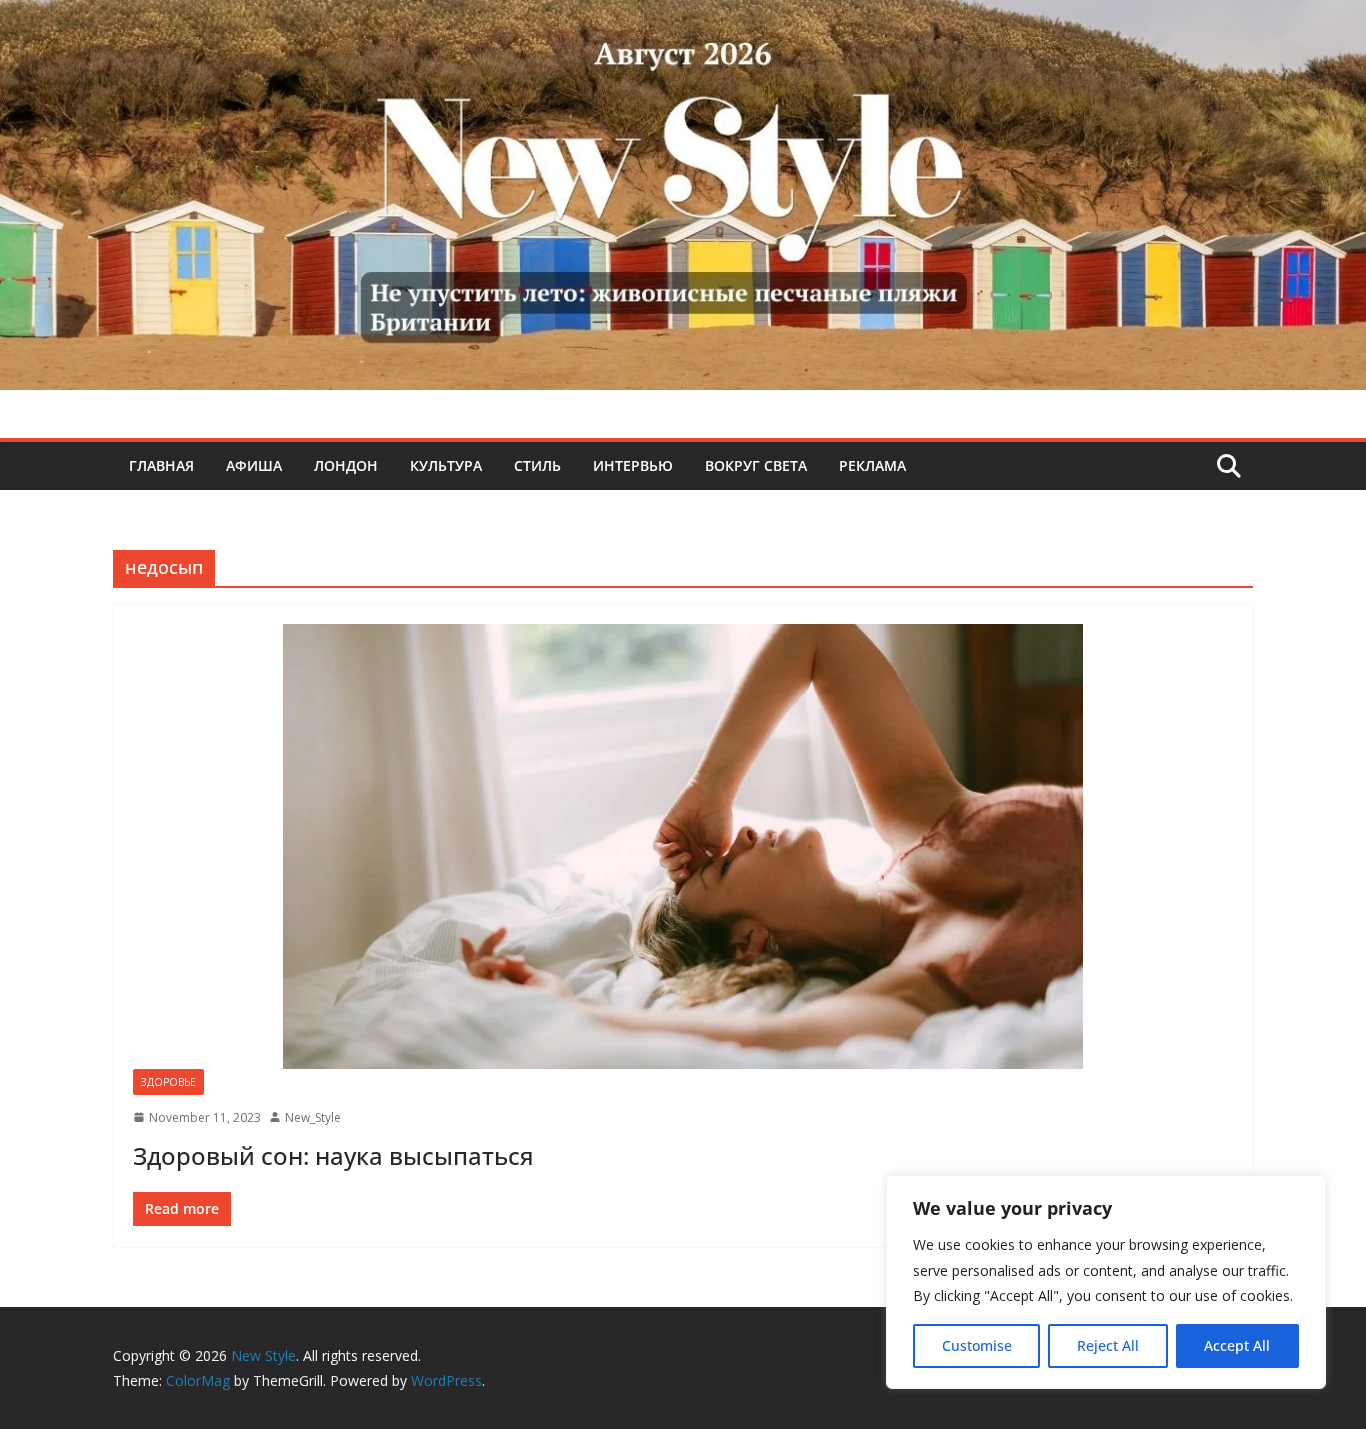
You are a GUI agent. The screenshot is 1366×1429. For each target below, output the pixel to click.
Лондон (346, 465)
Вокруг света (756, 465)
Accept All (1237, 1345)
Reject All (1108, 1345)
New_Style (313, 1117)
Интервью (633, 465)
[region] (1106, 1282)
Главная (161, 465)
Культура (446, 465)
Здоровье (168, 1082)
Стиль (537, 465)
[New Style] (683, 21)
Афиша (254, 465)
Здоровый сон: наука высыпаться (333, 1155)
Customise (977, 1345)
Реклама (872, 465)
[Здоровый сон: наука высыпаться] (683, 846)
